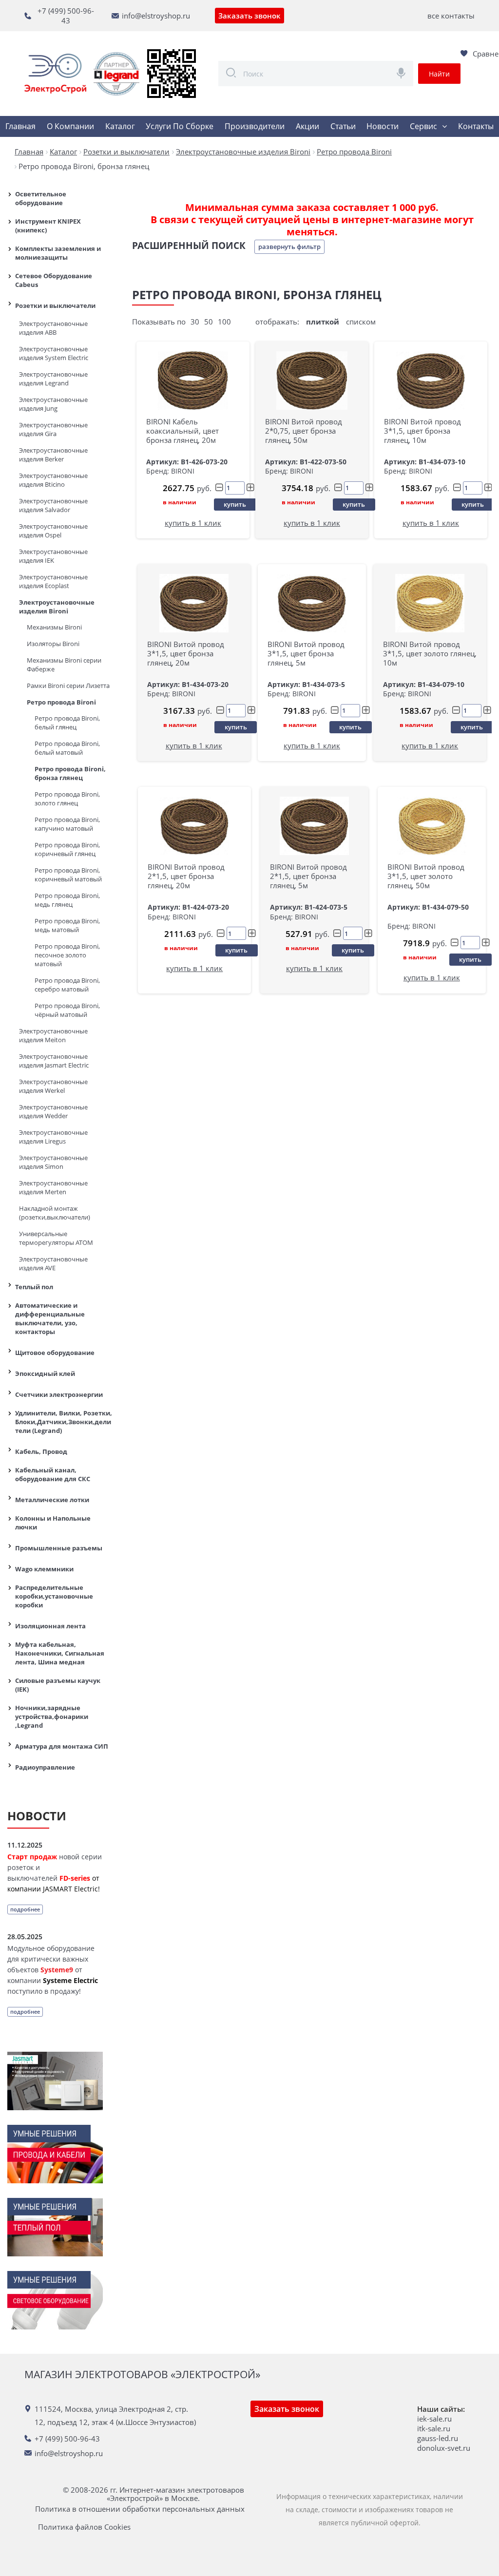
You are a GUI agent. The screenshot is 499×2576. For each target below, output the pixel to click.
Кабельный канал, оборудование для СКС (53, 1474)
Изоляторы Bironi (53, 644)
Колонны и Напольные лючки (53, 1523)
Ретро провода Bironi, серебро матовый (67, 985)
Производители (255, 126)
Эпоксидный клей (45, 1374)
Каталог (120, 126)
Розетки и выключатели (55, 305)
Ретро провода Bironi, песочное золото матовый (67, 955)
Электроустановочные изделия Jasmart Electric (54, 1061)
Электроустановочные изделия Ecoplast (53, 581)
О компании (70, 126)
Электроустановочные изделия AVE (53, 1263)
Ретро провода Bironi (61, 702)
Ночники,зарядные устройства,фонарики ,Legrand (52, 1717)
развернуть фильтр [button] (289, 247)
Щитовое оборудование (55, 1353)
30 (195, 322)
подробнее (25, 1909)
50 (209, 322)
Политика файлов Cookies (84, 2527)
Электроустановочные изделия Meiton (53, 1035)
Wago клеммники (44, 1569)
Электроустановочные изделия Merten (53, 1187)
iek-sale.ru (434, 2419)
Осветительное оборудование (41, 198)
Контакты (476, 126)
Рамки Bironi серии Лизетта (68, 686)
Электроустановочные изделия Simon (53, 1162)
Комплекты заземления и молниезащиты (58, 253)
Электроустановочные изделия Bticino (53, 480)
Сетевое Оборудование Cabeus (54, 280)
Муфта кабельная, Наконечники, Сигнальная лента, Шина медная (60, 1653)
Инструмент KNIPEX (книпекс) (48, 226)
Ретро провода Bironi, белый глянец (67, 723)
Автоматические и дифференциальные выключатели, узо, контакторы (50, 1318)
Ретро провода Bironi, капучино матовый (67, 824)
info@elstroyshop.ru (156, 16)
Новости (383, 126)
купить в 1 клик (193, 523)
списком (361, 322)
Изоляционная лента (50, 1626)
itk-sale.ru (434, 2428)
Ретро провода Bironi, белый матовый (67, 748)
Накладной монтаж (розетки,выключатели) (55, 1213)
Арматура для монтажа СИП (62, 1746)
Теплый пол (34, 1287)
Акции (307, 126)
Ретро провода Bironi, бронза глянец (70, 773)
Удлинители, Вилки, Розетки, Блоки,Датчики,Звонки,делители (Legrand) (64, 1422)
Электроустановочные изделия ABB (53, 328)
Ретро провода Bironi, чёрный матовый (67, 1010)
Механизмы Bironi (54, 627)
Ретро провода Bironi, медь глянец (67, 900)
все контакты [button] (451, 16)
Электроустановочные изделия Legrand (53, 379)
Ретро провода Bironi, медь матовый (67, 925)
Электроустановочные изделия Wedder (53, 1111)
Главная (20, 126)
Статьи (343, 126)
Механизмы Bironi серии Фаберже (64, 665)
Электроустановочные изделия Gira (53, 429)
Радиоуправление (45, 1767)
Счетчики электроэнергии (59, 1394)
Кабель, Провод (41, 1451)
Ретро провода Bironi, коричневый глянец (67, 849)
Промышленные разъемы (59, 1548)
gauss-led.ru (438, 2438)
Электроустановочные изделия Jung (53, 404)
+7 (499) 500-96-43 (66, 16)
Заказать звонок (249, 16)
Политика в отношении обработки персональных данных (140, 2509)
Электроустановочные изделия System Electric (54, 353)
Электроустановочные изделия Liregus (53, 1137)
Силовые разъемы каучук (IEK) (58, 1685)
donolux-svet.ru (444, 2448)
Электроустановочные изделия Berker (53, 455)
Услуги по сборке (180, 126)
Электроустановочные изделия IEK (53, 556)
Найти (439, 74)
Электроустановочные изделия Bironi (57, 607)
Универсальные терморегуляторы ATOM (56, 1238)
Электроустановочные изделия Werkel (53, 1086)
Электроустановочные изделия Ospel (53, 531)
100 (224, 322)
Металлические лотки (52, 1500)
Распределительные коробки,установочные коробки (54, 1596)
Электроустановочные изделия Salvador (53, 505)
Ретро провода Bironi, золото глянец (67, 799)
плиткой (323, 322)
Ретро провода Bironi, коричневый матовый (68, 875)
